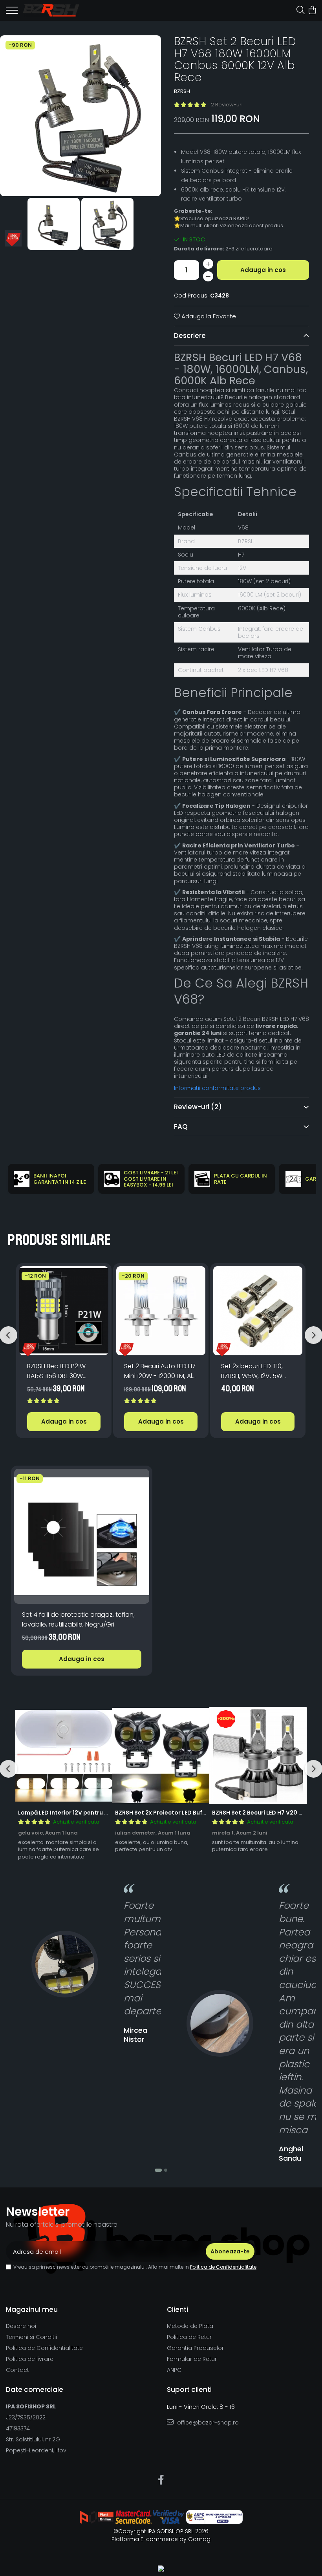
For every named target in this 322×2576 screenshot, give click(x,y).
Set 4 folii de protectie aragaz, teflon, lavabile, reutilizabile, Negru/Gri (78, 1619)
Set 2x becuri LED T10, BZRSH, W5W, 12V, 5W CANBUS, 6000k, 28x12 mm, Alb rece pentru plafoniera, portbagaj (254, 1371)
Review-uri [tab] (198, 1107)
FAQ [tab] (181, 1126)
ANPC (174, 2370)
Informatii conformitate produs (217, 1088)
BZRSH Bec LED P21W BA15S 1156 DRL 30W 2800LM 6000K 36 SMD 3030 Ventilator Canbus (63, 1371)
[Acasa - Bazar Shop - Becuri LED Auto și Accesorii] (51, 10)
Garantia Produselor (195, 2348)
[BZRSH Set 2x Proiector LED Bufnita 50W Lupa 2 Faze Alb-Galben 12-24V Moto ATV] (161, 1756)
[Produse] (12, 13)
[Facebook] (161, 2480)
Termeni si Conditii (31, 2337)
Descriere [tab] (190, 336)
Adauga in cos (263, 270)
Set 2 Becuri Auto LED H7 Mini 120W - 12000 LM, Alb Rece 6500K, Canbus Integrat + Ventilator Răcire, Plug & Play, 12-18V (160, 1371)
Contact (17, 2370)
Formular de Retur (192, 2359)
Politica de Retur (189, 2337)
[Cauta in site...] (301, 11)
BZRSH (182, 91)
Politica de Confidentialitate (223, 2267)
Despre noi (21, 2326)
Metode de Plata (190, 2326)
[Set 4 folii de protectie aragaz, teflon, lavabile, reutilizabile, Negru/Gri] (82, 1536)
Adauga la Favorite (208, 316)
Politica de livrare (30, 2359)
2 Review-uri (227, 105)
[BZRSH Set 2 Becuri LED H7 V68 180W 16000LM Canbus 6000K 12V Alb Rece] (80, 116)
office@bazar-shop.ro (207, 2423)
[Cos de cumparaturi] (312, 11)
